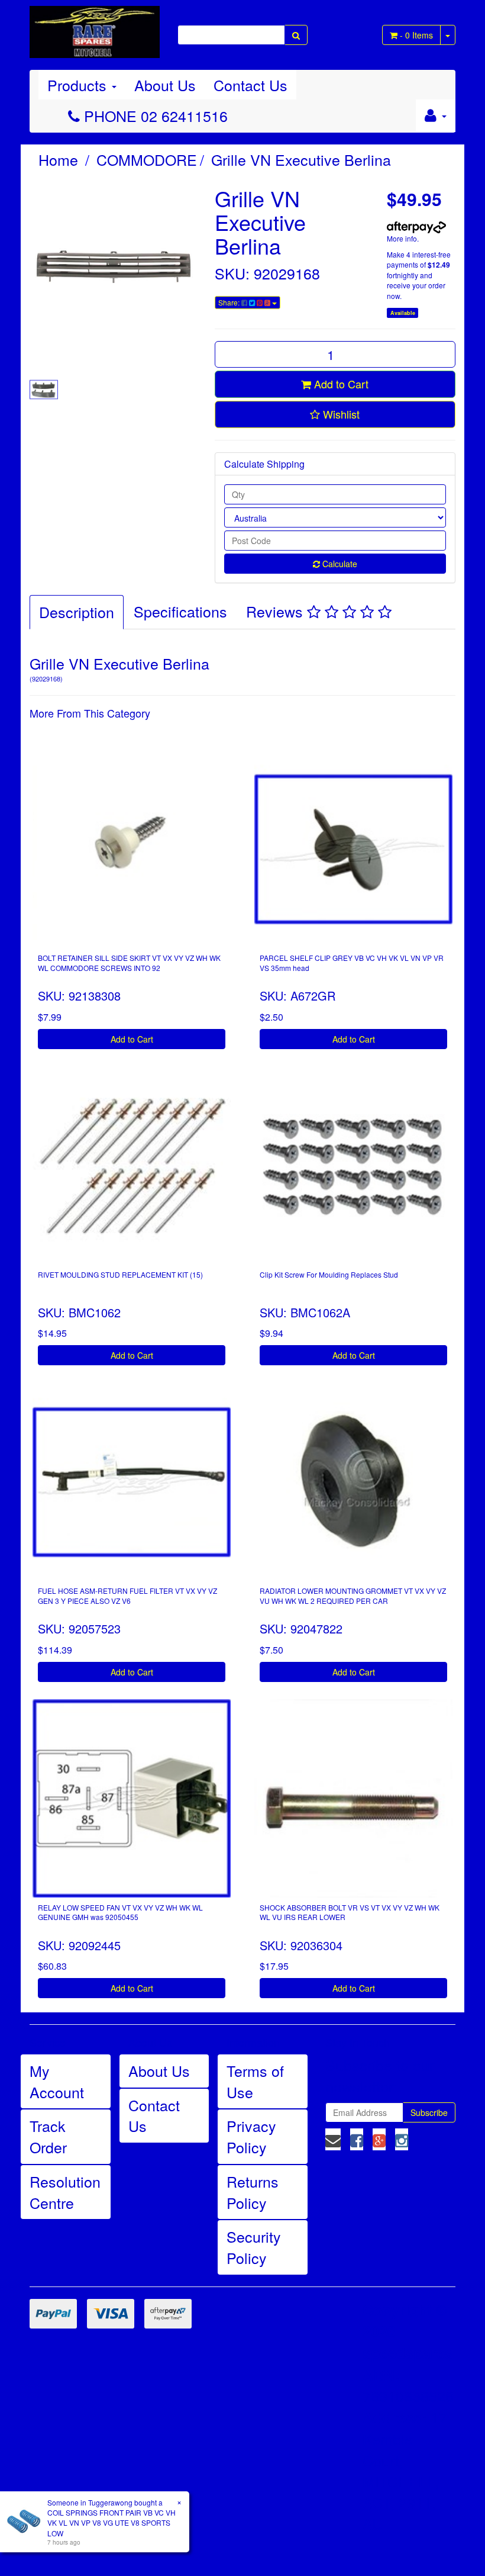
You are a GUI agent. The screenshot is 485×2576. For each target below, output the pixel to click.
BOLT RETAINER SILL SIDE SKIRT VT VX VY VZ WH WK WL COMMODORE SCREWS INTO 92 (129, 963)
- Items (416, 35)
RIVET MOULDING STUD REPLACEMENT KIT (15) (120, 1274)
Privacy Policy (251, 2136)
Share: (230, 302)
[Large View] (44, 390)
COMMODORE (147, 159)
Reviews (277, 611)
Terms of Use (255, 2081)
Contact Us (250, 85)
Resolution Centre (65, 2192)
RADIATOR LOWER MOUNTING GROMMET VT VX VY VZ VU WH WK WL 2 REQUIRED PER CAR (353, 1596)
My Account (57, 2081)
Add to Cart (340, 384)
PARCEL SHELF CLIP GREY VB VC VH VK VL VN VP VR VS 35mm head (352, 963)
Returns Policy (253, 2192)
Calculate (339, 564)
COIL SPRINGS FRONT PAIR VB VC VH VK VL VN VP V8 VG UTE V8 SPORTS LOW (111, 2522)
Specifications (180, 611)
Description (77, 612)
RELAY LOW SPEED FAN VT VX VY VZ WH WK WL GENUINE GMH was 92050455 (120, 1912)
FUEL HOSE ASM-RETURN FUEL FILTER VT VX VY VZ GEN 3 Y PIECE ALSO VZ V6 (127, 1596)
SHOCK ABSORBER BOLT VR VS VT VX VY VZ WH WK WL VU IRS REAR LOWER (350, 1912)
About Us (165, 85)
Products (79, 85)
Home (58, 159)
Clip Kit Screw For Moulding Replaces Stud (329, 1274)
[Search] (296, 35)
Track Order (48, 2136)
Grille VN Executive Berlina (301, 159)
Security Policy (254, 2247)
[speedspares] (95, 27)
